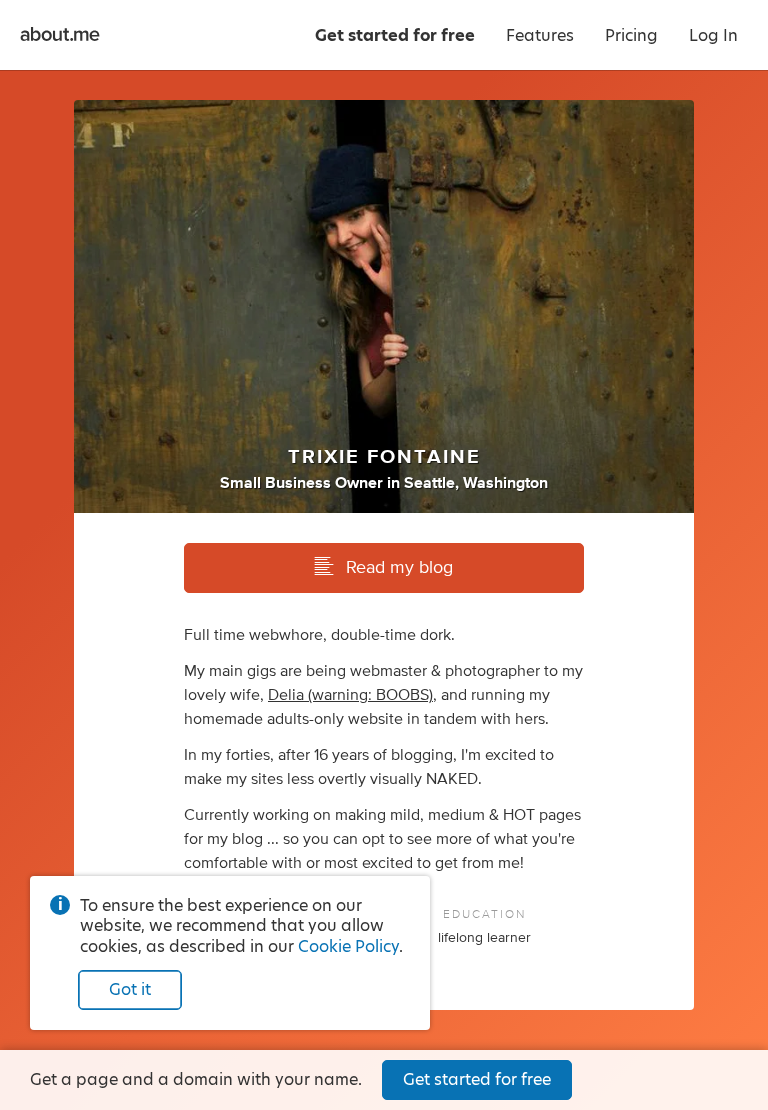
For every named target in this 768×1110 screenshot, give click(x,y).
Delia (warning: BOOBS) (350, 695)
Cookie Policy (348, 946)
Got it (130, 989)
